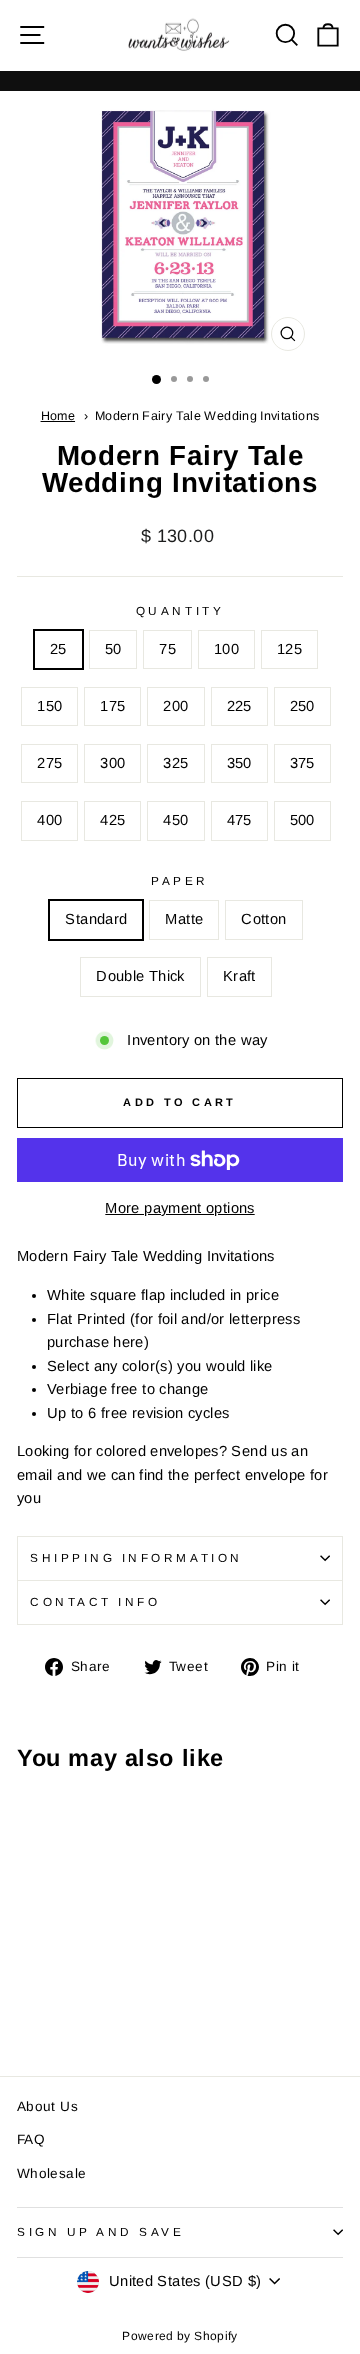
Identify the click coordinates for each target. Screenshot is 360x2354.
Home (58, 416)
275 (49, 763)
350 (239, 763)
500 (302, 820)
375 (302, 763)
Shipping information (136, 1557)
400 (49, 820)
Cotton (263, 919)
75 (167, 649)
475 (239, 820)
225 (239, 706)
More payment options (179, 1208)
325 (175, 763)
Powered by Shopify (180, 2336)
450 (175, 820)
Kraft (239, 976)
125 (289, 649)
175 (112, 706)
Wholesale (51, 2173)
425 (112, 820)
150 (49, 706)
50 (113, 649)
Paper (180, 880)
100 (226, 649)
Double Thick (140, 976)
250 (302, 706)
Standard (96, 919)
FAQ (31, 2139)
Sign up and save (101, 2231)
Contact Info (95, 1601)
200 (175, 706)
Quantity (180, 610)
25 (58, 649)
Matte (184, 919)
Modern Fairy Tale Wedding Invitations (207, 416)
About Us (47, 2106)
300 (112, 763)
